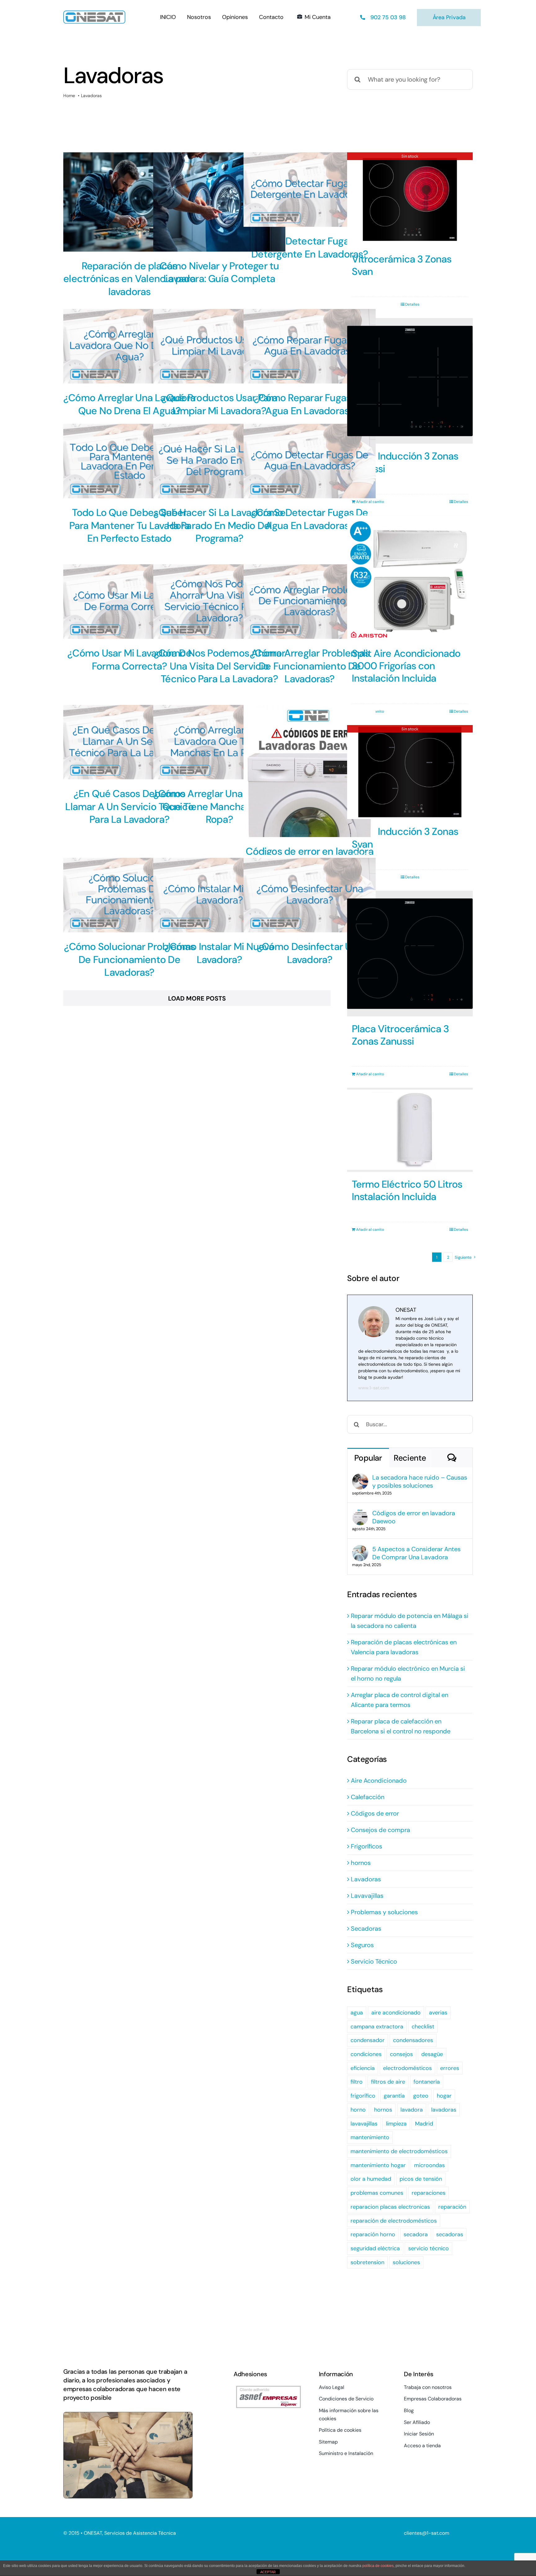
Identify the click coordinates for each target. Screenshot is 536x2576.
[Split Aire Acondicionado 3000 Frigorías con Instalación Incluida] (410, 578)
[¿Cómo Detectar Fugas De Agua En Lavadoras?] (310, 461)
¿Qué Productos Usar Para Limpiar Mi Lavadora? (219, 404)
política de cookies (378, 2566)
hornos (361, 1863)
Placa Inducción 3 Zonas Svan (405, 838)
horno (358, 2110)
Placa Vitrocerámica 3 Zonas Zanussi (400, 1035)
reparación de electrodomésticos (394, 2221)
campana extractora (377, 2027)
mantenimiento (370, 2137)
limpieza (396, 2124)
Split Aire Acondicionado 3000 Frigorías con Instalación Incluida (406, 666)
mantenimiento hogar (378, 2165)
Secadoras (366, 1929)
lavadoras (444, 2110)
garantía (394, 2096)
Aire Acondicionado (379, 1781)
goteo (421, 2096)
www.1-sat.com (374, 1388)
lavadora (412, 2110)
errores (450, 2068)
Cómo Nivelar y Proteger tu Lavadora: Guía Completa (219, 272)
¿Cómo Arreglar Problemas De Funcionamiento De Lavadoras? (310, 666)
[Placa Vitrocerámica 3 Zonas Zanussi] (410, 954)
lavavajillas (364, 2124)
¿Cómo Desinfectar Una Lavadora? (310, 953)
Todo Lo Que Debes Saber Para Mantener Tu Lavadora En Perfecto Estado (130, 525)
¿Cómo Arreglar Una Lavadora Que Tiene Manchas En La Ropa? (219, 806)
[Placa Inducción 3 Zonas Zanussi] (410, 381)
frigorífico (363, 2096)
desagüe (432, 2054)
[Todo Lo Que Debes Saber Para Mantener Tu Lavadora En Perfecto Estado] (129, 461)
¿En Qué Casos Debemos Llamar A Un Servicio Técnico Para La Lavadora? (129, 806)
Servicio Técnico (374, 1961)
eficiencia (363, 2068)
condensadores (413, 2040)
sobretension (367, 2262)
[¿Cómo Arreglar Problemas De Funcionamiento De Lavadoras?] (310, 602)
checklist (423, 2027)
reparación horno (373, 2234)
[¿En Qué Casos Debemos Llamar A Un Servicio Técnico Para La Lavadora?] (129, 742)
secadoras (450, 2234)
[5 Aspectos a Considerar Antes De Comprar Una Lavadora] (360, 1550)
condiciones (366, 2054)
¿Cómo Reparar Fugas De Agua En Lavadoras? (310, 404)
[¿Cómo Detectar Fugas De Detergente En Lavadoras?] (310, 190)
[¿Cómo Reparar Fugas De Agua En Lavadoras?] (310, 346)
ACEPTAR (268, 2572)
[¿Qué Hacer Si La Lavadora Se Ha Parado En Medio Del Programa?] (219, 461)
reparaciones (429, 2193)
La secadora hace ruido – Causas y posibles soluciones (420, 1481)
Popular (368, 1458)
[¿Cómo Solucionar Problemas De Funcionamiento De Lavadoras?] (129, 895)
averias (438, 2013)
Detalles (412, 304)
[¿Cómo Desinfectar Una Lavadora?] (310, 895)
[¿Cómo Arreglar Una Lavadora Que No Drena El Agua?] (129, 346)
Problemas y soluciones (384, 1912)
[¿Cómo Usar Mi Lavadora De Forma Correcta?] (129, 602)
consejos (401, 2054)
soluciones (406, 2262)
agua (357, 2013)
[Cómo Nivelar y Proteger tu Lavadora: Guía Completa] (219, 202)
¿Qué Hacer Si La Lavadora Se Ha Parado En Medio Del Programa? (219, 525)
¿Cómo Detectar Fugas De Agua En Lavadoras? (309, 519)
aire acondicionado (396, 2013)
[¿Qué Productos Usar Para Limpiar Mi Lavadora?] (219, 346)
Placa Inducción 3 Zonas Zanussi (405, 462)
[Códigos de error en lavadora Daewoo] (310, 771)
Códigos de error (375, 1813)
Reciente (410, 1458)
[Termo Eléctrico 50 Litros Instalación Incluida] (410, 1130)
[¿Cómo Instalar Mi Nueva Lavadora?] (219, 895)
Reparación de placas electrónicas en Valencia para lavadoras (129, 279)
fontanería (427, 2082)
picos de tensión (421, 2179)
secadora (416, 2234)
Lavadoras (366, 1879)
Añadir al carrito (370, 502)
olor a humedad (371, 2179)
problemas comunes (377, 2193)
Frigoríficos (366, 1846)
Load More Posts (197, 998)
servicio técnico (429, 2248)
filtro (357, 2082)
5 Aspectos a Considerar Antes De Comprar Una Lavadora (416, 1553)
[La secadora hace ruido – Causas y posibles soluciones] (360, 1478)
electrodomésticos (407, 2068)
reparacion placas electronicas (390, 2207)
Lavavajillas (367, 1896)
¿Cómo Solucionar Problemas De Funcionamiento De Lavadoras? (130, 959)
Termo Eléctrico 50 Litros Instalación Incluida (407, 1190)
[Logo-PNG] (94, 14)
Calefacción (368, 1797)
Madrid (424, 2124)
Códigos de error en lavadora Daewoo (414, 1517)
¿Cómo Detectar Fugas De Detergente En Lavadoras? (309, 248)
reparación (452, 2207)
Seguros (362, 1945)
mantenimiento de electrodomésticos (399, 2151)
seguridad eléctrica (375, 2248)
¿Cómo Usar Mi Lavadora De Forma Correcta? (129, 660)
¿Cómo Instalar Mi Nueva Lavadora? (219, 953)
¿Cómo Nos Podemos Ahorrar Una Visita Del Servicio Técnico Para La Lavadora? (219, 666)
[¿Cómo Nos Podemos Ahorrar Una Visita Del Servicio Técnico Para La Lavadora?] (219, 602)
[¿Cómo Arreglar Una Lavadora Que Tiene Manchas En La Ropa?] (219, 742)
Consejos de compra (380, 1830)
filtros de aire (388, 2082)
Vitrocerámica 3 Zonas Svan (402, 265)
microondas (429, 2165)
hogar (444, 2096)
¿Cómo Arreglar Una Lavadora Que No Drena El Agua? (129, 404)
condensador (368, 2040)
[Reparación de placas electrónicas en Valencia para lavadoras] (129, 202)
